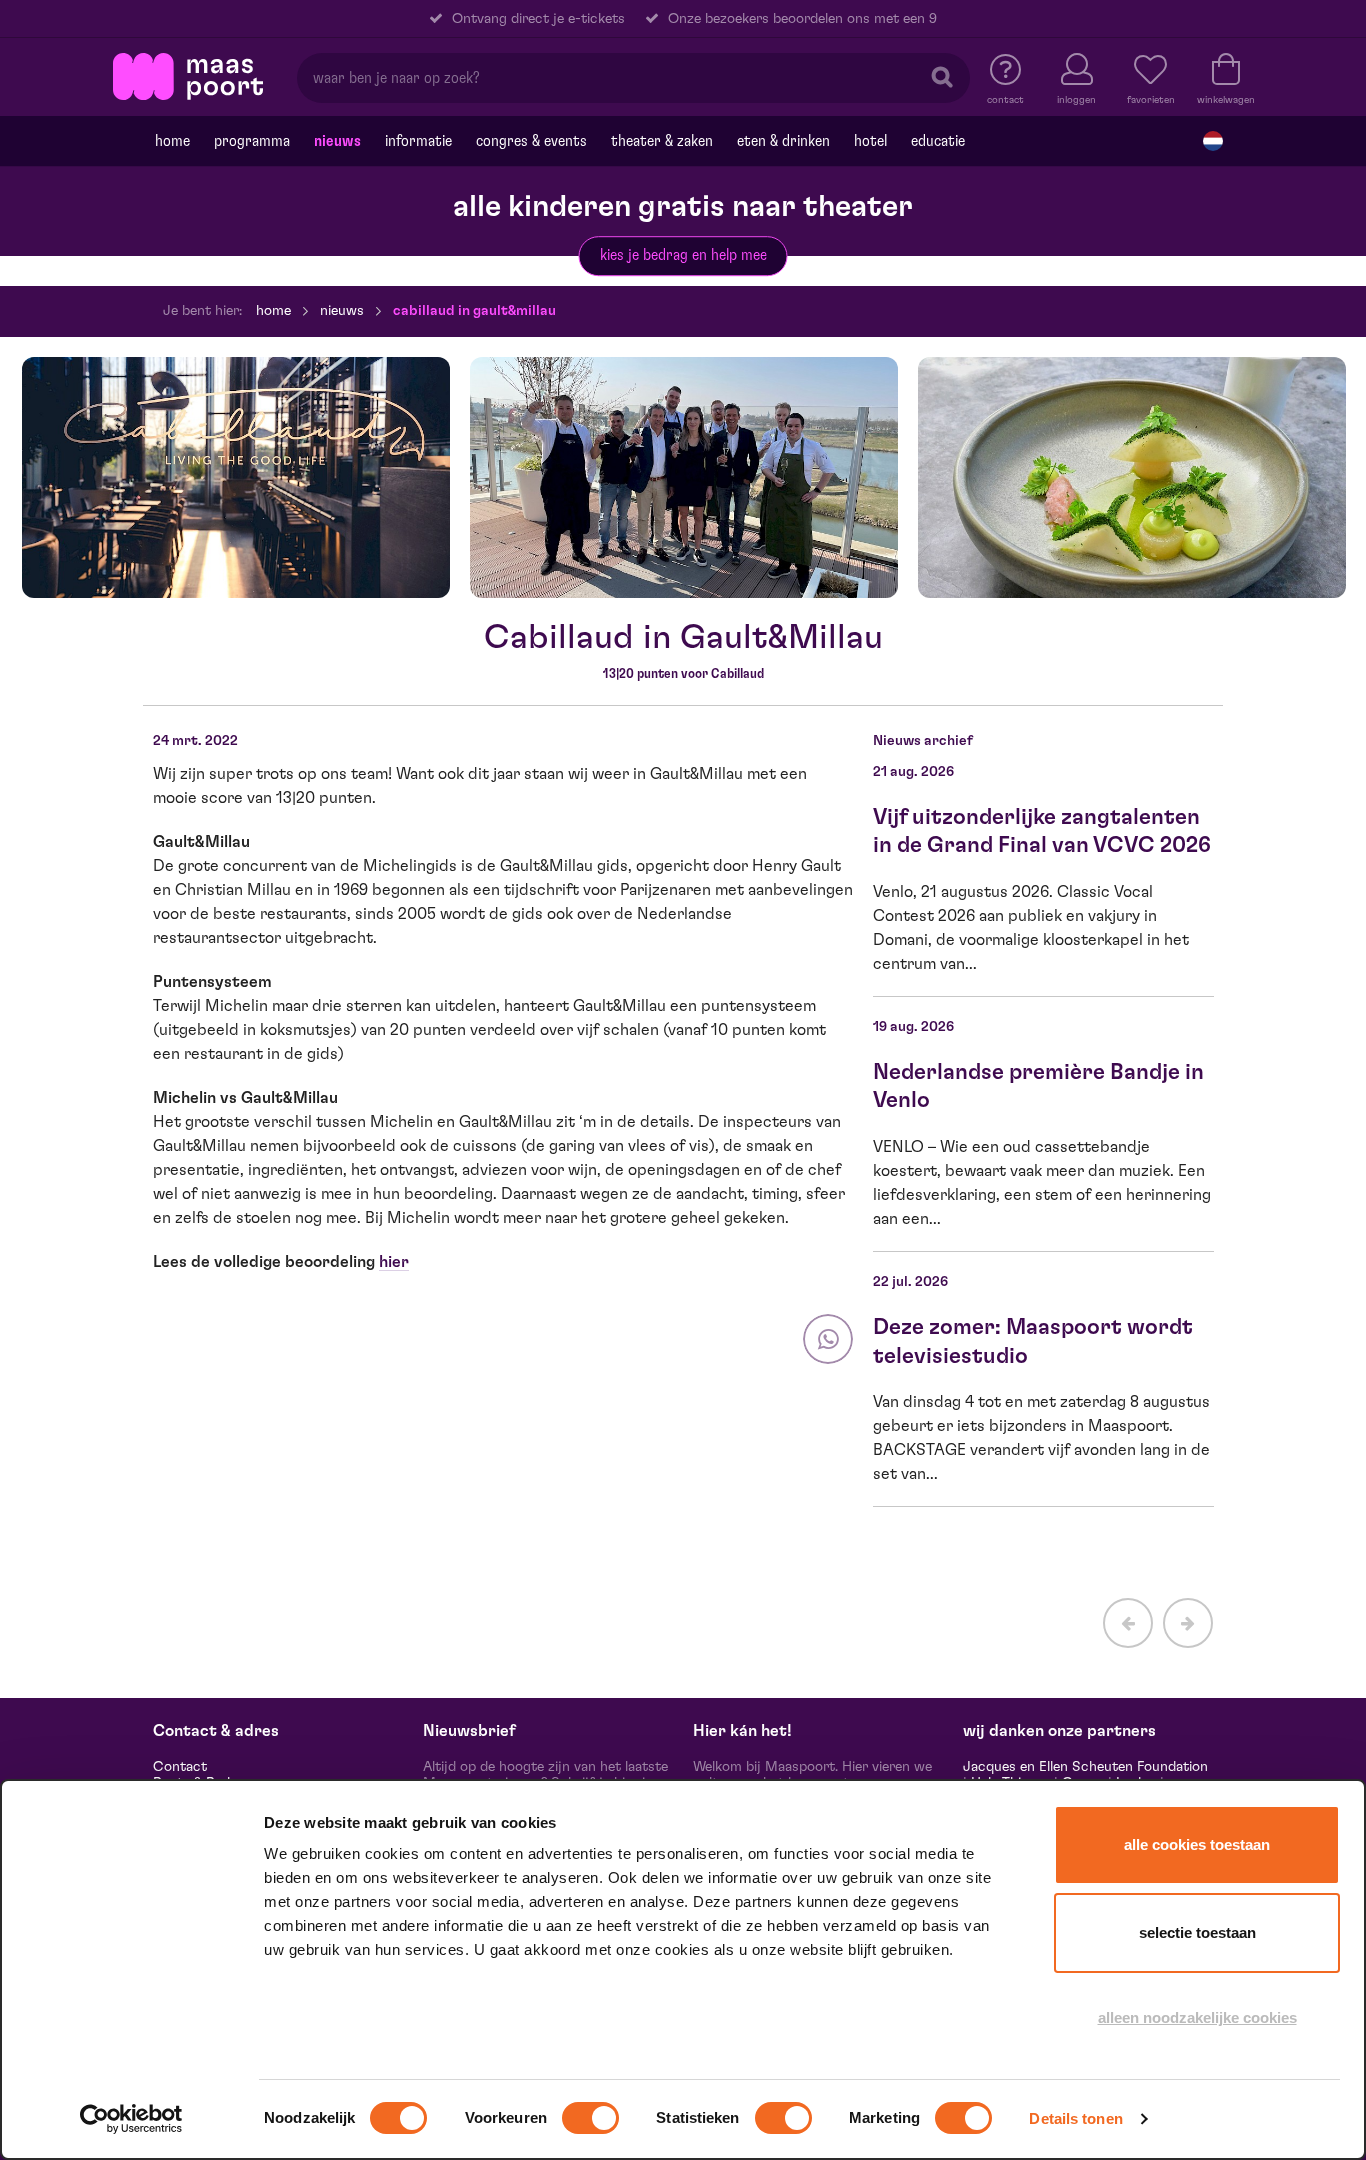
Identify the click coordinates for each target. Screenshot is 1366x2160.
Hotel (870, 141)
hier (394, 1262)
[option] (236, 477)
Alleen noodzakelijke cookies (1197, 2017)
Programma (252, 141)
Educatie (938, 141)
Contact (180, 1767)
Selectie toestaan (1197, 1932)
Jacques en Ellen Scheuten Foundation (1085, 1767)
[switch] (590, 2118)
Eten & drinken (783, 141)
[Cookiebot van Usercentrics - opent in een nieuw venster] (131, 2119)
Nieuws (337, 141)
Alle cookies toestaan (1197, 1844)
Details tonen (1075, 2118)
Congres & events (531, 141)
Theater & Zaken (662, 141)
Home (172, 141)
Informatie (418, 141)
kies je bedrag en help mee (683, 255)
